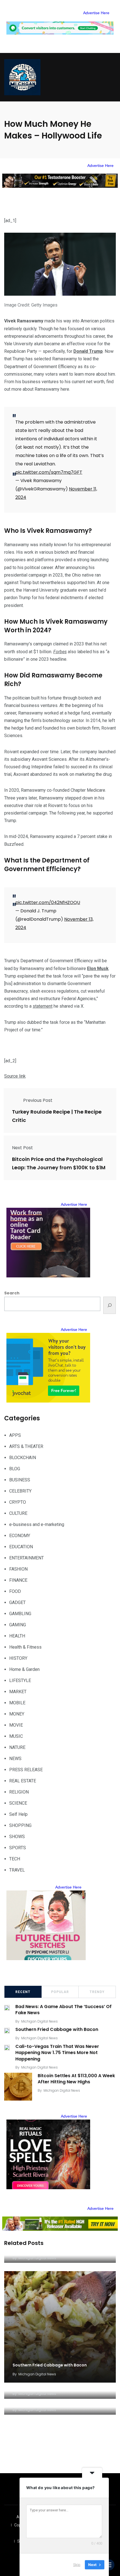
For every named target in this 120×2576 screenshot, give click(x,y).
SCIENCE (18, 1803)
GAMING (18, 1625)
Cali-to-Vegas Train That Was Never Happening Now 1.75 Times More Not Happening (57, 2053)
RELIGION (19, 1792)
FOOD (15, 1591)
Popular (60, 1992)
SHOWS (17, 1837)
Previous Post (38, 1100)
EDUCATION (21, 1547)
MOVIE (16, 1725)
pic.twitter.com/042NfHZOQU (48, 902)
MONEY (17, 1714)
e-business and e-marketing (37, 1524)
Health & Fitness (25, 1647)
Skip (77, 2565)
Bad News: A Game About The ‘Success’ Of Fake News (63, 2010)
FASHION (18, 1569)
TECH (15, 1859)
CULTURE (18, 1513)
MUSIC (16, 1736)
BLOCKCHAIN (23, 1458)
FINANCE (18, 1580)
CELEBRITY (20, 1491)
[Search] (110, 1305)
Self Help (18, 1814)
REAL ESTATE (23, 1781)
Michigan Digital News (39, 2021)
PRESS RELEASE (26, 1770)
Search (12, 1293)
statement (43, 1006)
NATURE (17, 1747)
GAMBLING (20, 1614)
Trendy (97, 1992)
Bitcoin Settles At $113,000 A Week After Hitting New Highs (76, 2079)
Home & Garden (24, 1669)
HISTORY (18, 1658)
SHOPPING (20, 1825)
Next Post (22, 1148)
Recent (23, 1992)
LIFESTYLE (20, 1681)
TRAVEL (17, 1870)
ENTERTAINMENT (27, 1558)
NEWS (15, 1759)
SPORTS (18, 1848)
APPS (15, 1435)
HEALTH (17, 1636)
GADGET (17, 1602)
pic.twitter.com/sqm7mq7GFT (49, 472)
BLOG (15, 1469)
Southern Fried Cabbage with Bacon (57, 2030)
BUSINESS (20, 1480)
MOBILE (17, 1703)
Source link (15, 1076)
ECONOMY (20, 1536)
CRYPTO (18, 1502)
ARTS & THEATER (26, 1446)
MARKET (18, 1692)
